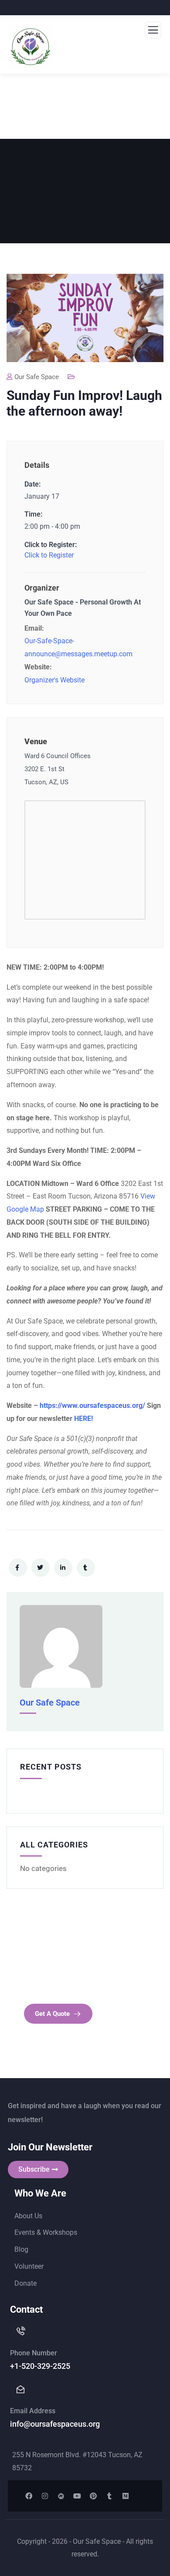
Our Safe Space (37, 377)
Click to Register (49, 555)
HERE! (83, 1419)
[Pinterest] (93, 2496)
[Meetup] (61, 2496)
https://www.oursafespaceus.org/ (92, 1406)
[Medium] (126, 2496)
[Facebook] (29, 2496)
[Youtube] (77, 2496)
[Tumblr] (109, 2496)
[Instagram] (45, 2496)
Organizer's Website (54, 680)
